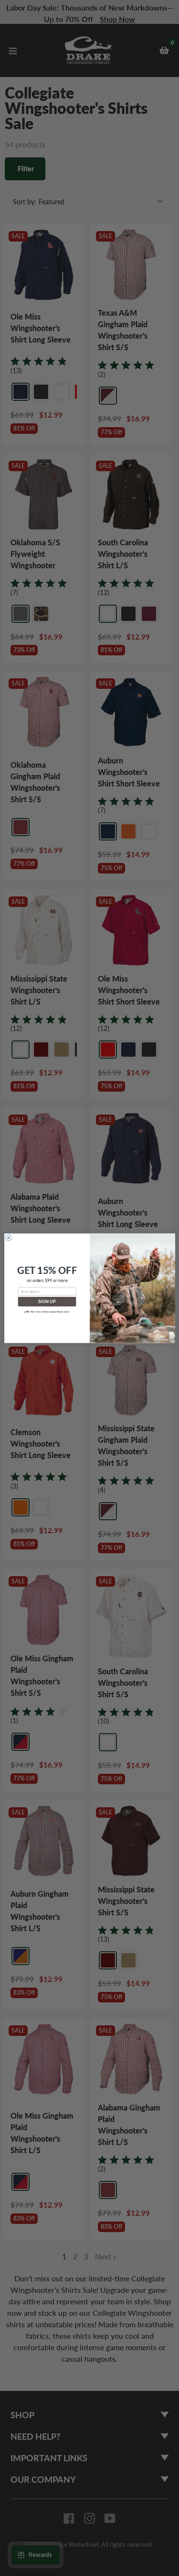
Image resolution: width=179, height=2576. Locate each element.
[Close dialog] (8, 1238)
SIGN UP (47, 1301)
